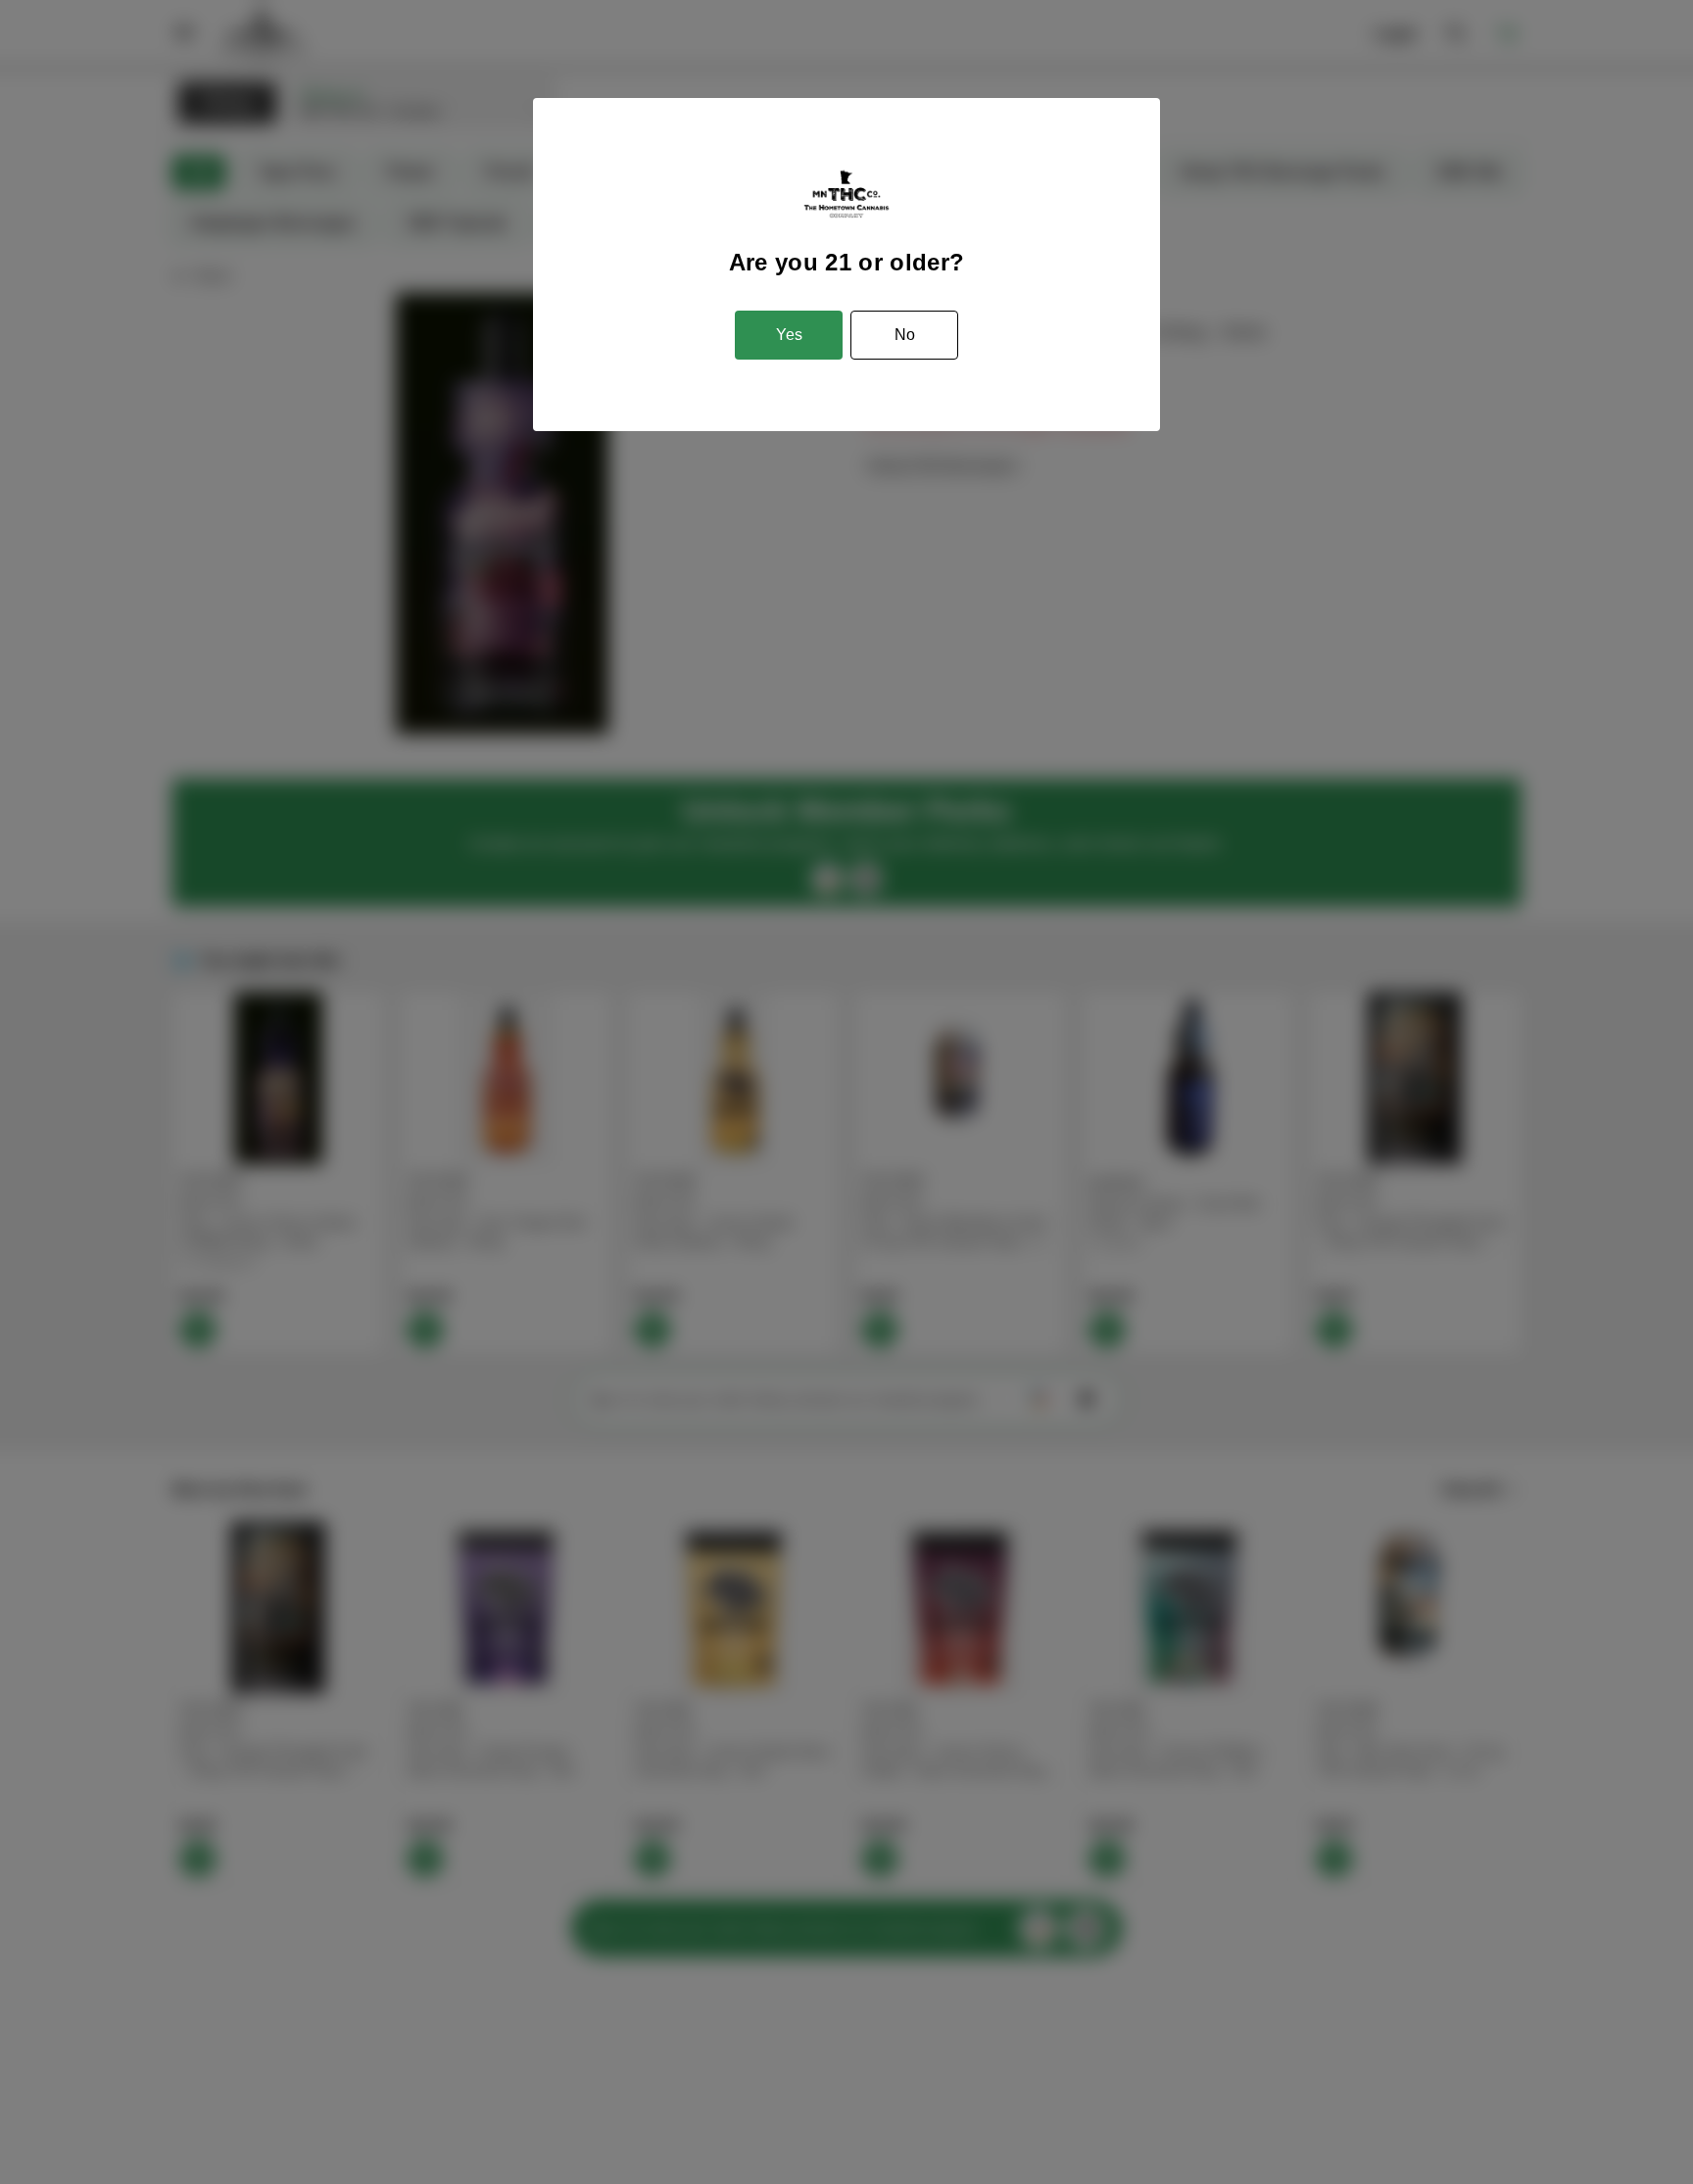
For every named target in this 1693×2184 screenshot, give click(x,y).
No (905, 335)
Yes (789, 335)
